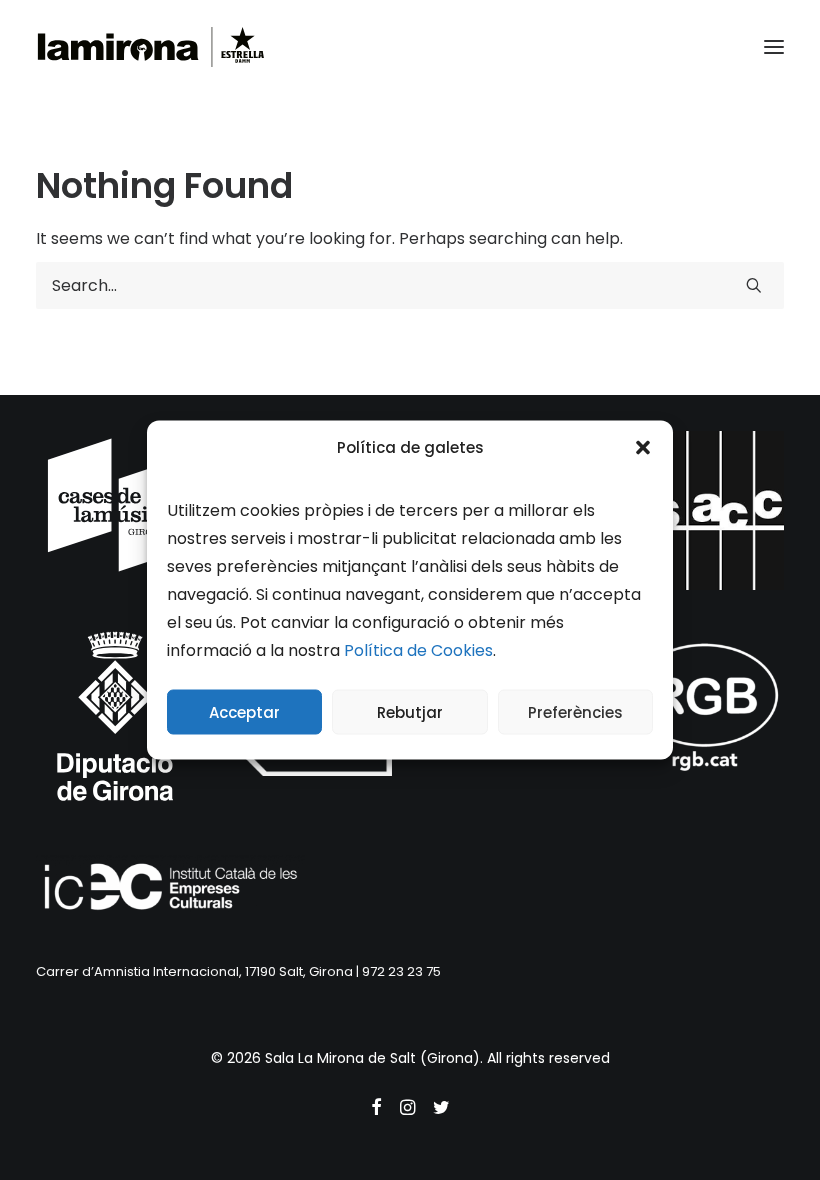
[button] (643, 447)
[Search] (410, 285)
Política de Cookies (418, 650)
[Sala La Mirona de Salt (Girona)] (151, 47)
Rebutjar (410, 711)
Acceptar (244, 711)
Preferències (575, 711)
